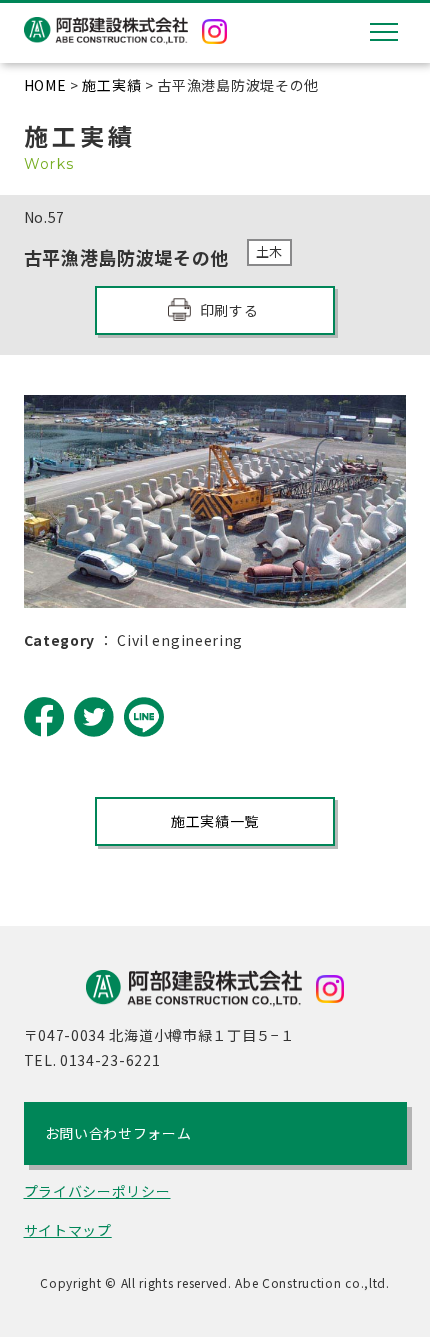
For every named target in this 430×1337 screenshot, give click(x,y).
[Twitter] (94, 717)
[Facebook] (44, 717)
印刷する (229, 310)
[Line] (144, 717)
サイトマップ (68, 1230)
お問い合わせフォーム (118, 1133)
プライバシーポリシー (97, 1191)
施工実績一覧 (215, 821)
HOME (45, 85)
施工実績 (111, 85)
